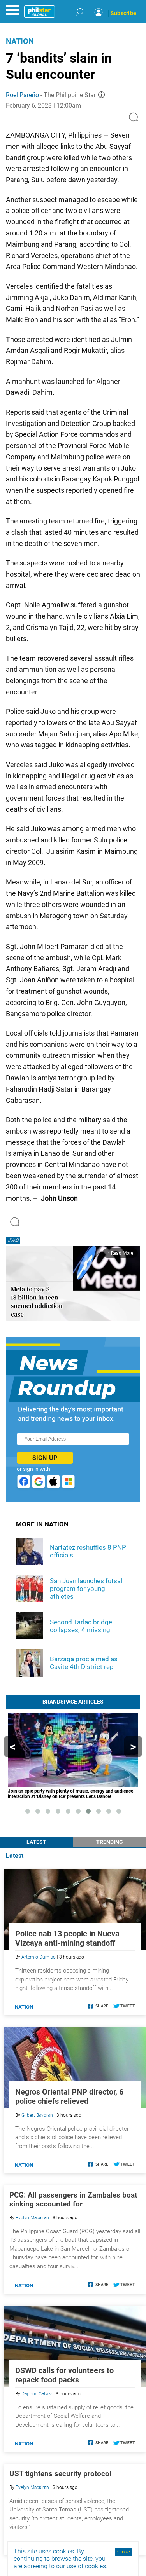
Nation (20, 41)
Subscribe (123, 13)
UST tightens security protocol (60, 2474)
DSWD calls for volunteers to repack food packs (64, 2375)
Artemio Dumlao (39, 1957)
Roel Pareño (22, 95)
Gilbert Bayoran (37, 2115)
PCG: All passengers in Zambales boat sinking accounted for (73, 2199)
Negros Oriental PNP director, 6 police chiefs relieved (69, 2096)
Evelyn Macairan (32, 2218)
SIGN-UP (45, 1458)
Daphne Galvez (37, 2394)
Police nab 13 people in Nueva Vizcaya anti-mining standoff (67, 1938)
